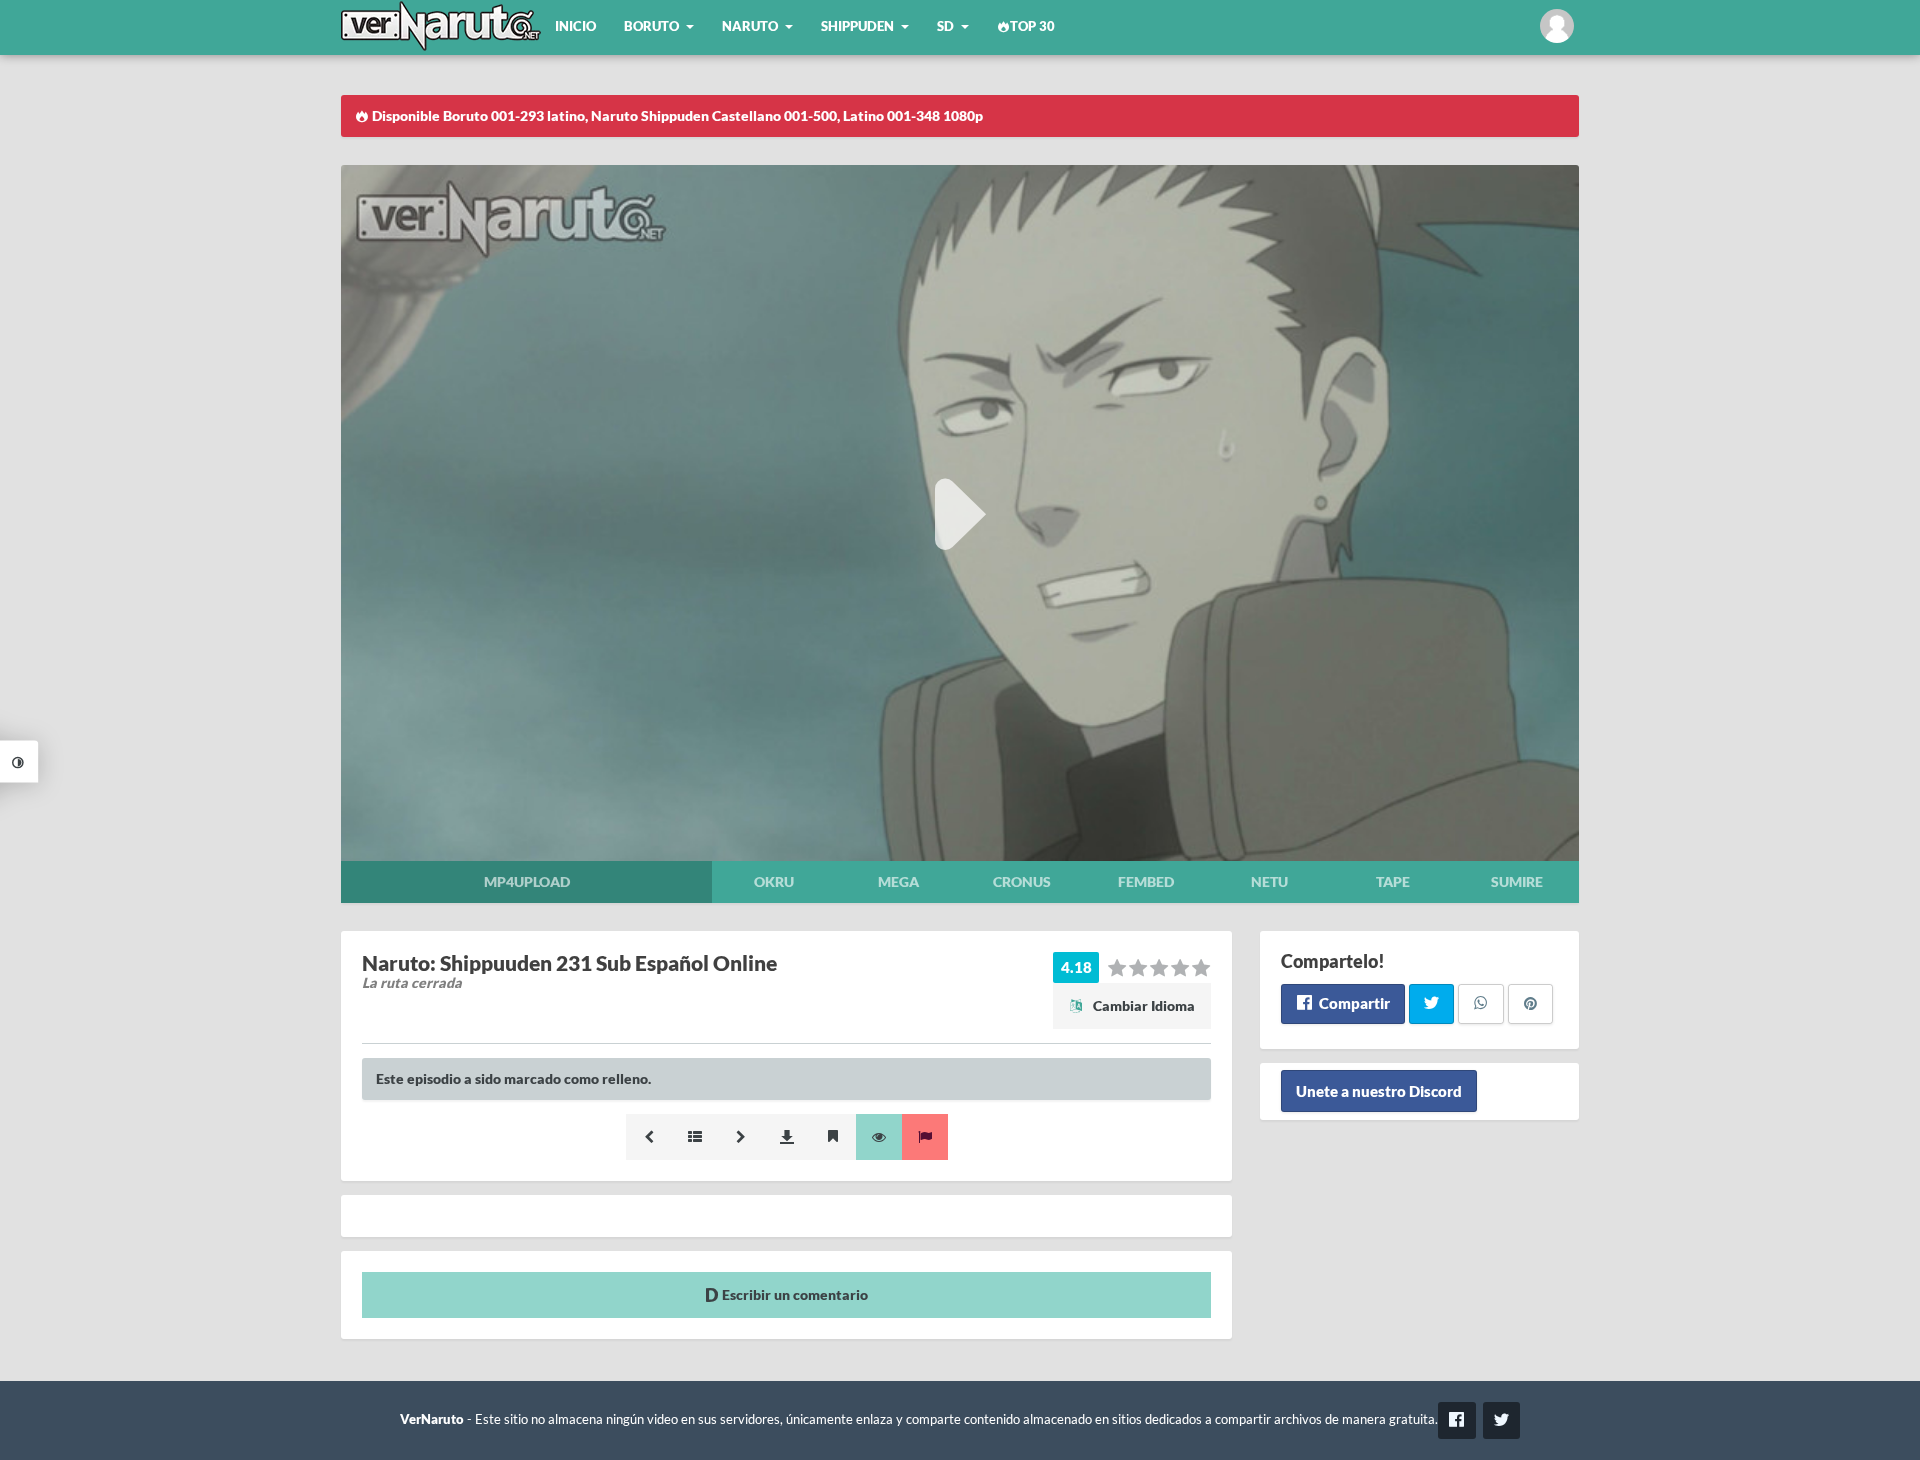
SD (945, 26)
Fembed (1146, 881)
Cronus (1022, 881)
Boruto (651, 26)
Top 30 (1032, 26)
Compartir (1353, 1003)
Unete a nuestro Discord (1379, 1091)
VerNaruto (432, 1419)
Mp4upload (527, 881)
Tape (1393, 881)
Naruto (750, 26)
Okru (774, 881)
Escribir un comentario (793, 1294)
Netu (1269, 881)
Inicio (575, 26)
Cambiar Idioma (1142, 1005)
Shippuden (857, 26)
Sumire (1517, 881)
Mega (898, 881)
